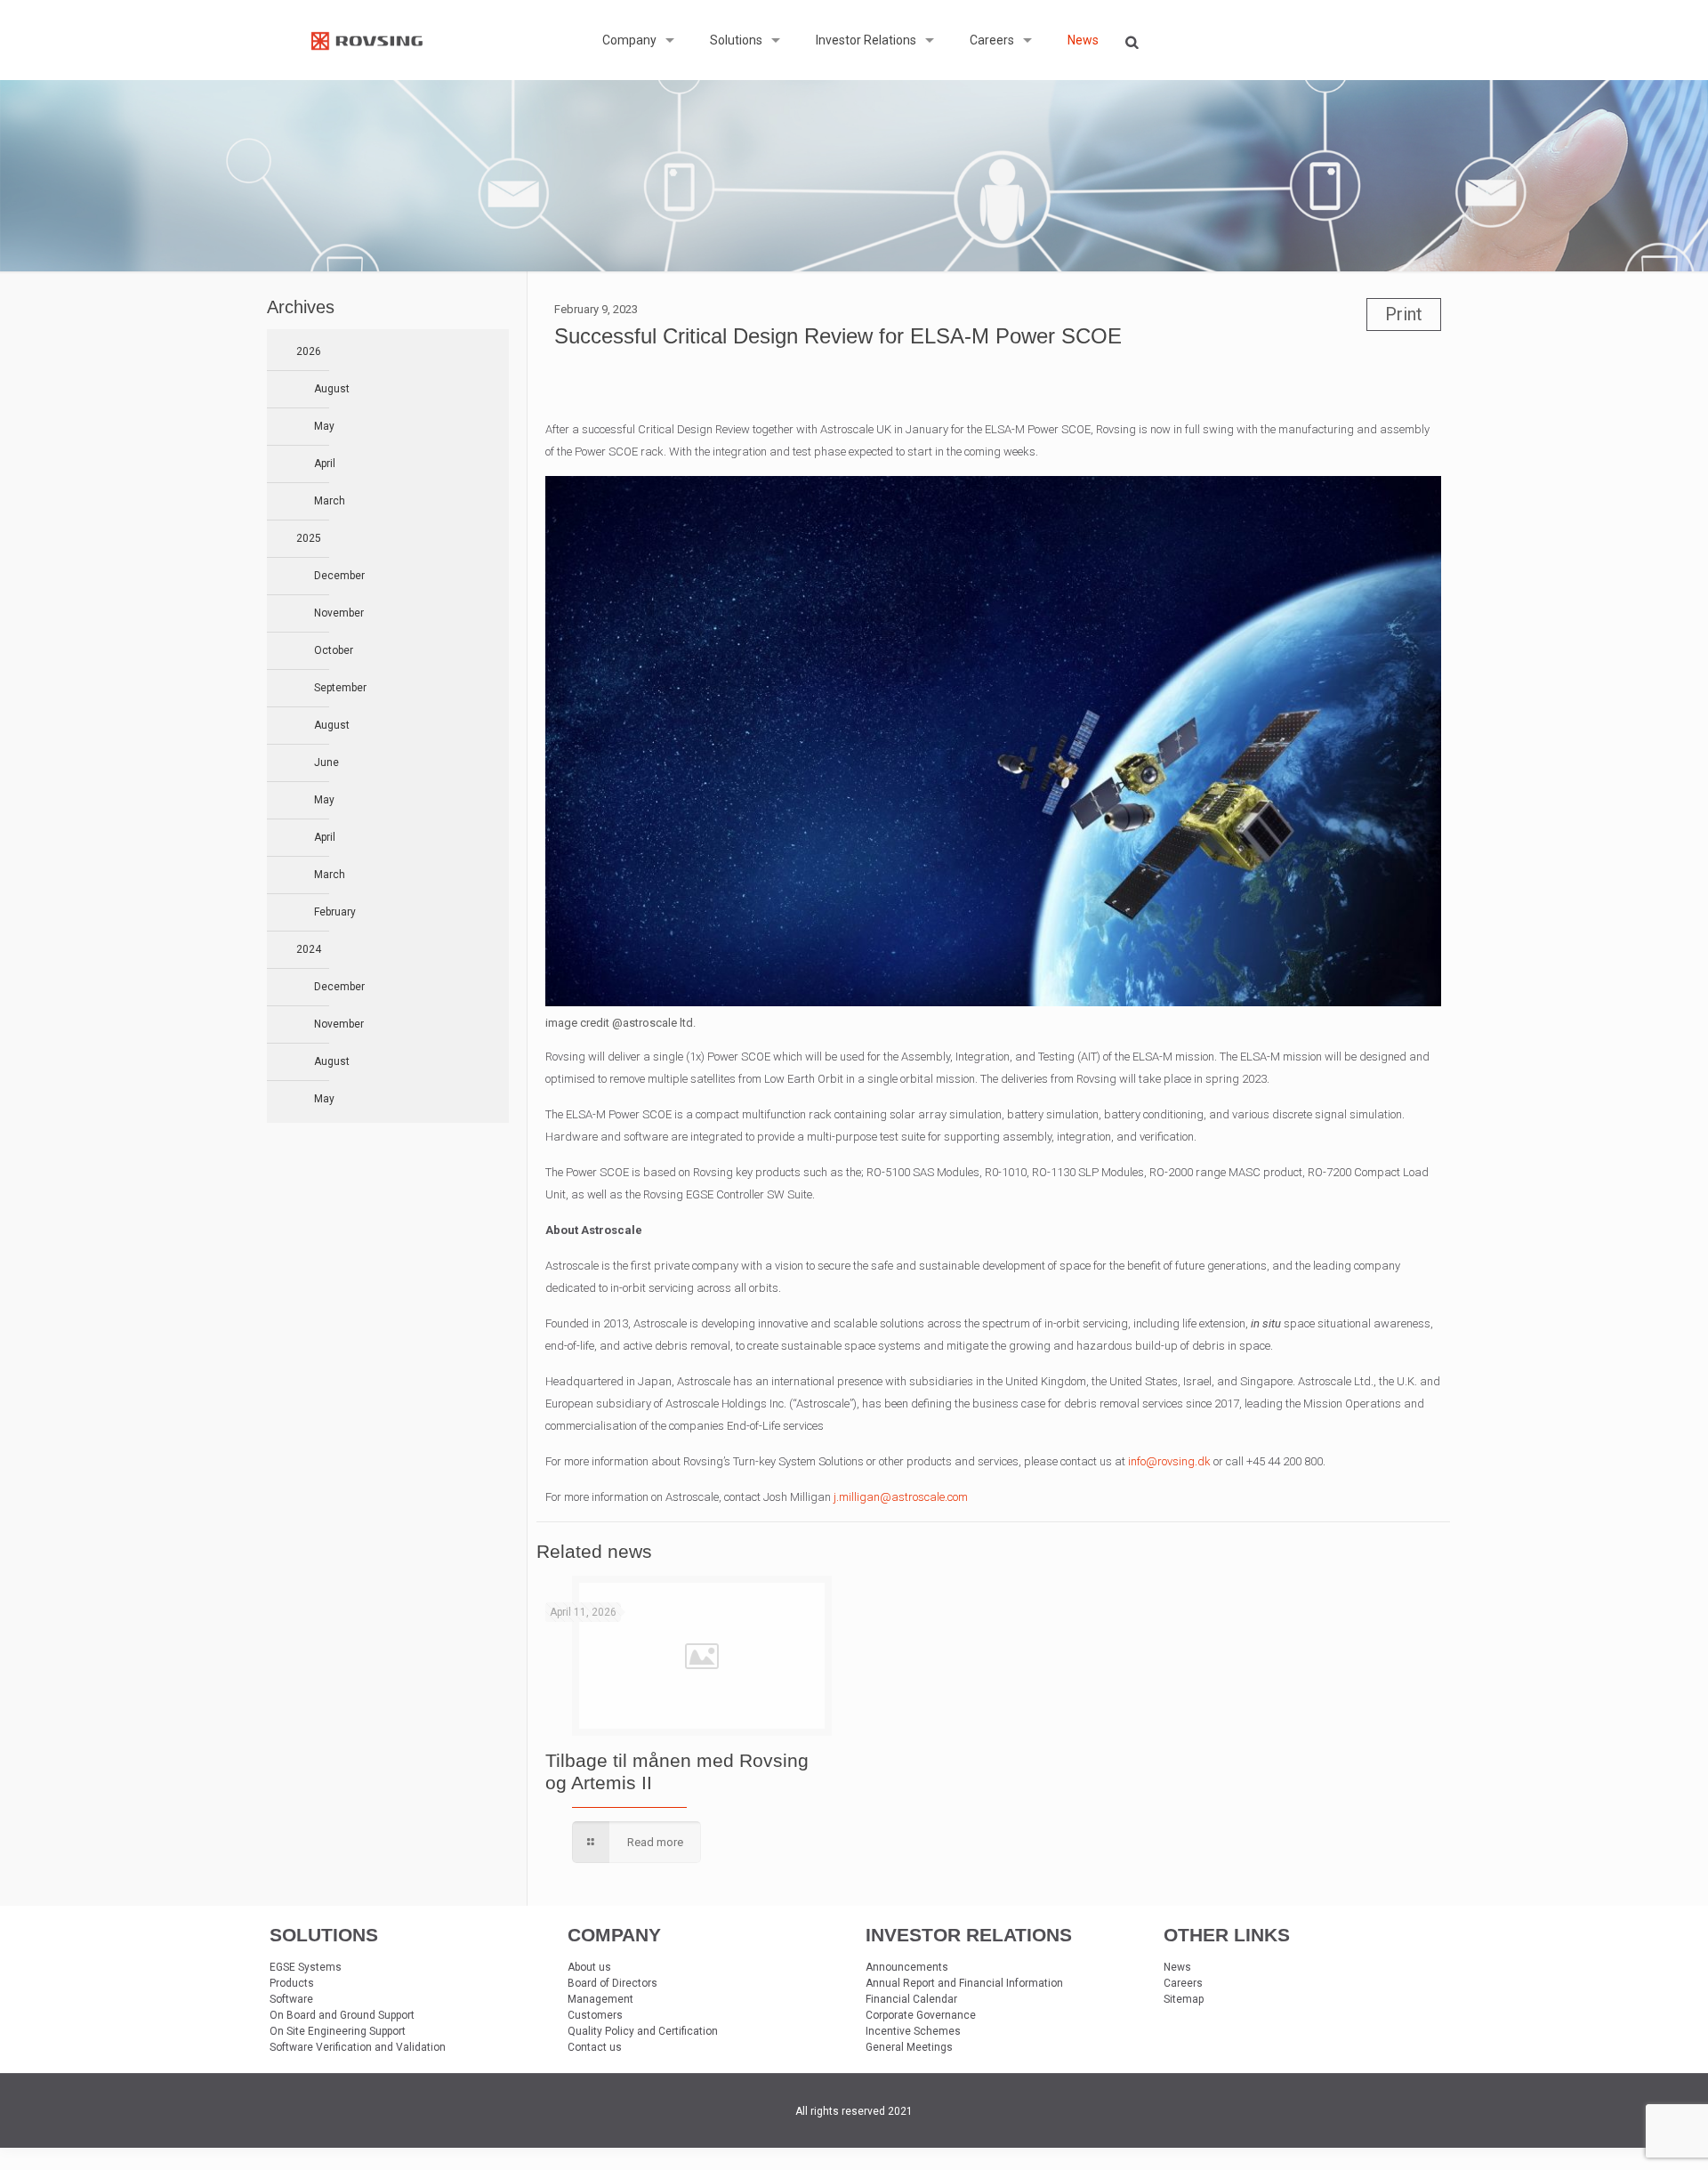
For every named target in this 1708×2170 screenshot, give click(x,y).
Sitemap (1184, 1999)
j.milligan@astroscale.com (901, 1497)
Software (291, 1999)
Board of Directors (612, 1983)
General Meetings (909, 2047)
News (1177, 1967)
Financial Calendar (911, 1999)
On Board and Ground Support (342, 2015)
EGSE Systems (306, 1967)
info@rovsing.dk (1169, 1461)
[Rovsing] (367, 40)
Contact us (595, 2047)
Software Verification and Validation (358, 2047)
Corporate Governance (921, 2015)
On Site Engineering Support (338, 2031)
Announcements (907, 1967)
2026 (309, 351)
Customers (595, 2015)
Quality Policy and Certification (643, 2031)
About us (589, 1967)
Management (600, 1999)
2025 (309, 538)
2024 (309, 949)
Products (292, 1983)
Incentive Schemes (913, 2031)
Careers (1183, 1983)
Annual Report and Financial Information (964, 1983)
